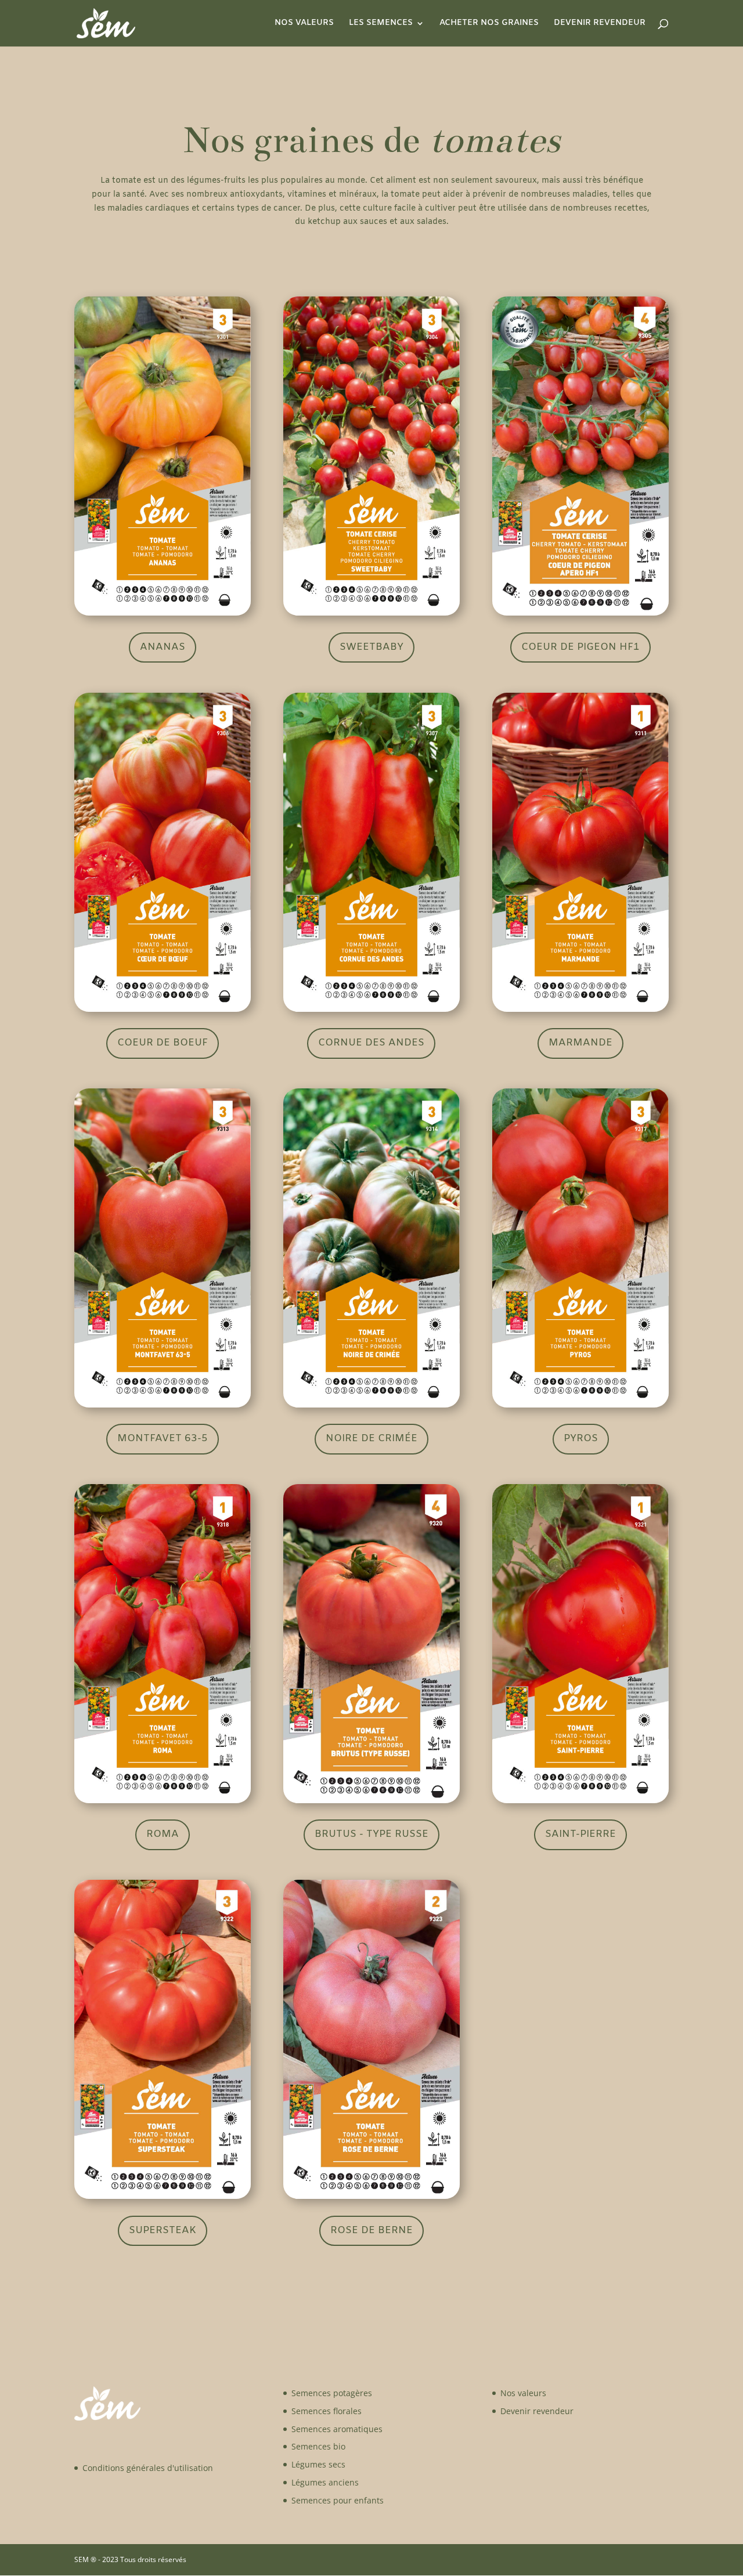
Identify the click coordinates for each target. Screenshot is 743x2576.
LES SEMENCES (381, 24)
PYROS (581, 1439)
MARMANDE (580, 1043)
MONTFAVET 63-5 (163, 1439)
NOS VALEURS (304, 24)
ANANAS (163, 647)
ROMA (163, 1834)
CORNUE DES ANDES (371, 1043)
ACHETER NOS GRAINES (489, 24)
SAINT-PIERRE (580, 1834)
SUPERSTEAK (163, 2231)
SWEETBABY (371, 647)
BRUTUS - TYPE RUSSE (371, 1834)
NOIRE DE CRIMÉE (371, 1439)
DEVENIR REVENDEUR (600, 24)
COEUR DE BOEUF (163, 1043)
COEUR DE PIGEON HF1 (580, 647)
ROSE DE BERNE (371, 2231)
